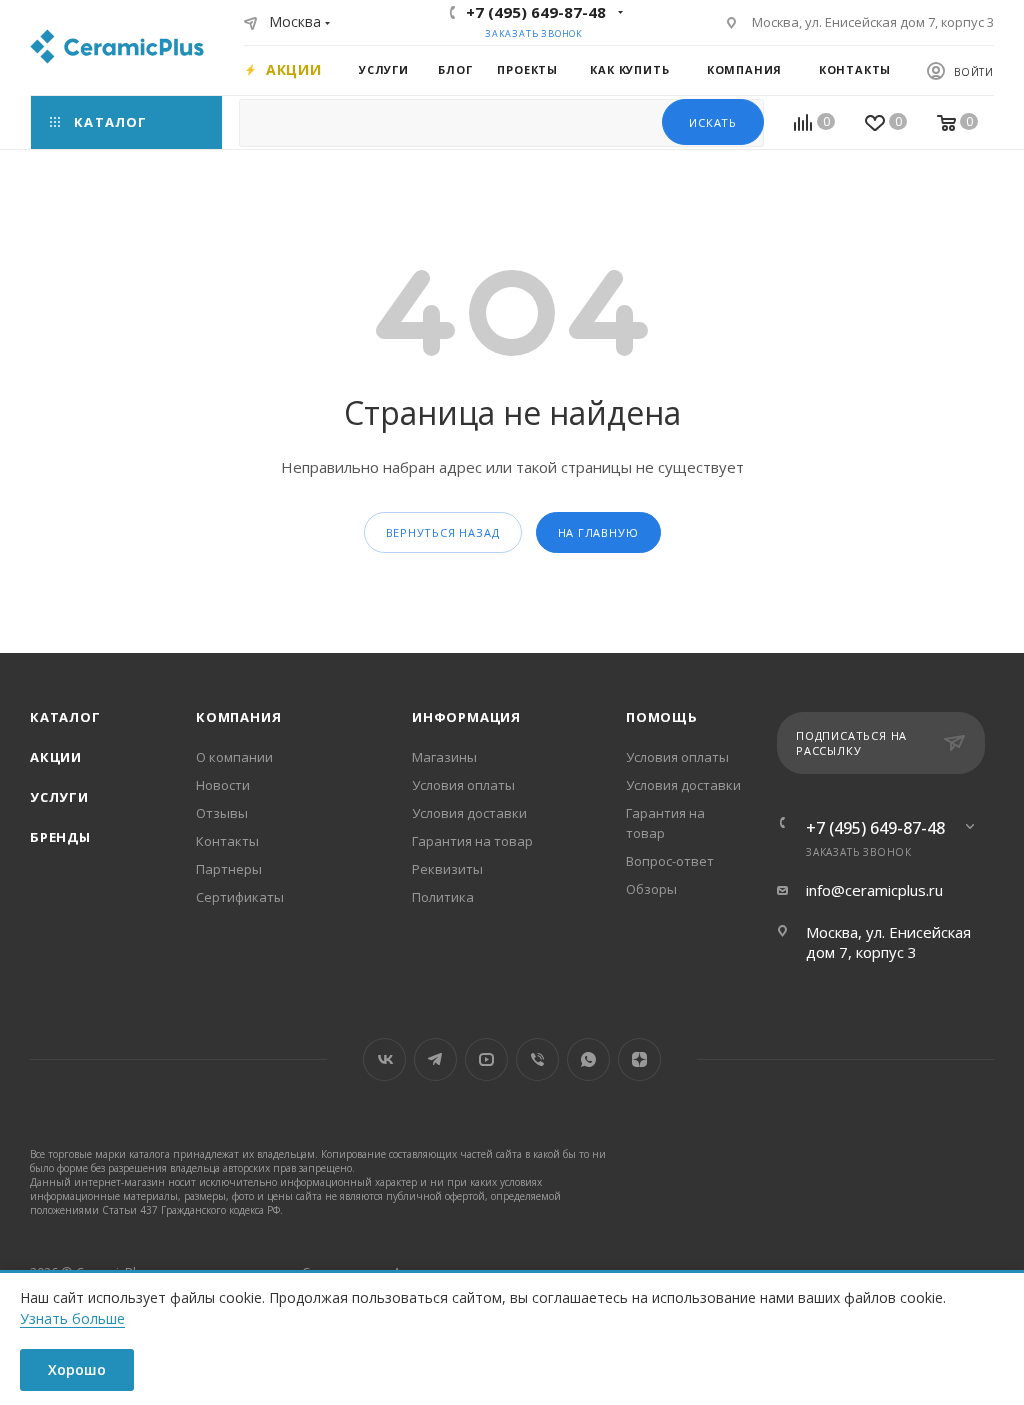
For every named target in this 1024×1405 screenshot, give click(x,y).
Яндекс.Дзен (639, 1059)
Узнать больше (72, 1318)
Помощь (662, 717)
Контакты (227, 841)
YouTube (486, 1059)
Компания (238, 717)
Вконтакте (384, 1059)
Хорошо (77, 1369)
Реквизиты (447, 869)
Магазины (444, 757)
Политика (443, 897)
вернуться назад (443, 532)
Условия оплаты (463, 785)
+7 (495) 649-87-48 (536, 12)
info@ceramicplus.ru (874, 890)
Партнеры (229, 869)
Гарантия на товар (472, 841)
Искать (713, 122)
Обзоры (651, 889)
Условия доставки (469, 813)
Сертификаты (240, 897)
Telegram (435, 1059)
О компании (234, 757)
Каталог (65, 717)
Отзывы (222, 813)
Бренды (60, 837)
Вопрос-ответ (670, 861)
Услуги (59, 797)
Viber (537, 1059)
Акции (56, 757)
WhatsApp (588, 1059)
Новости (223, 785)
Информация (466, 717)
